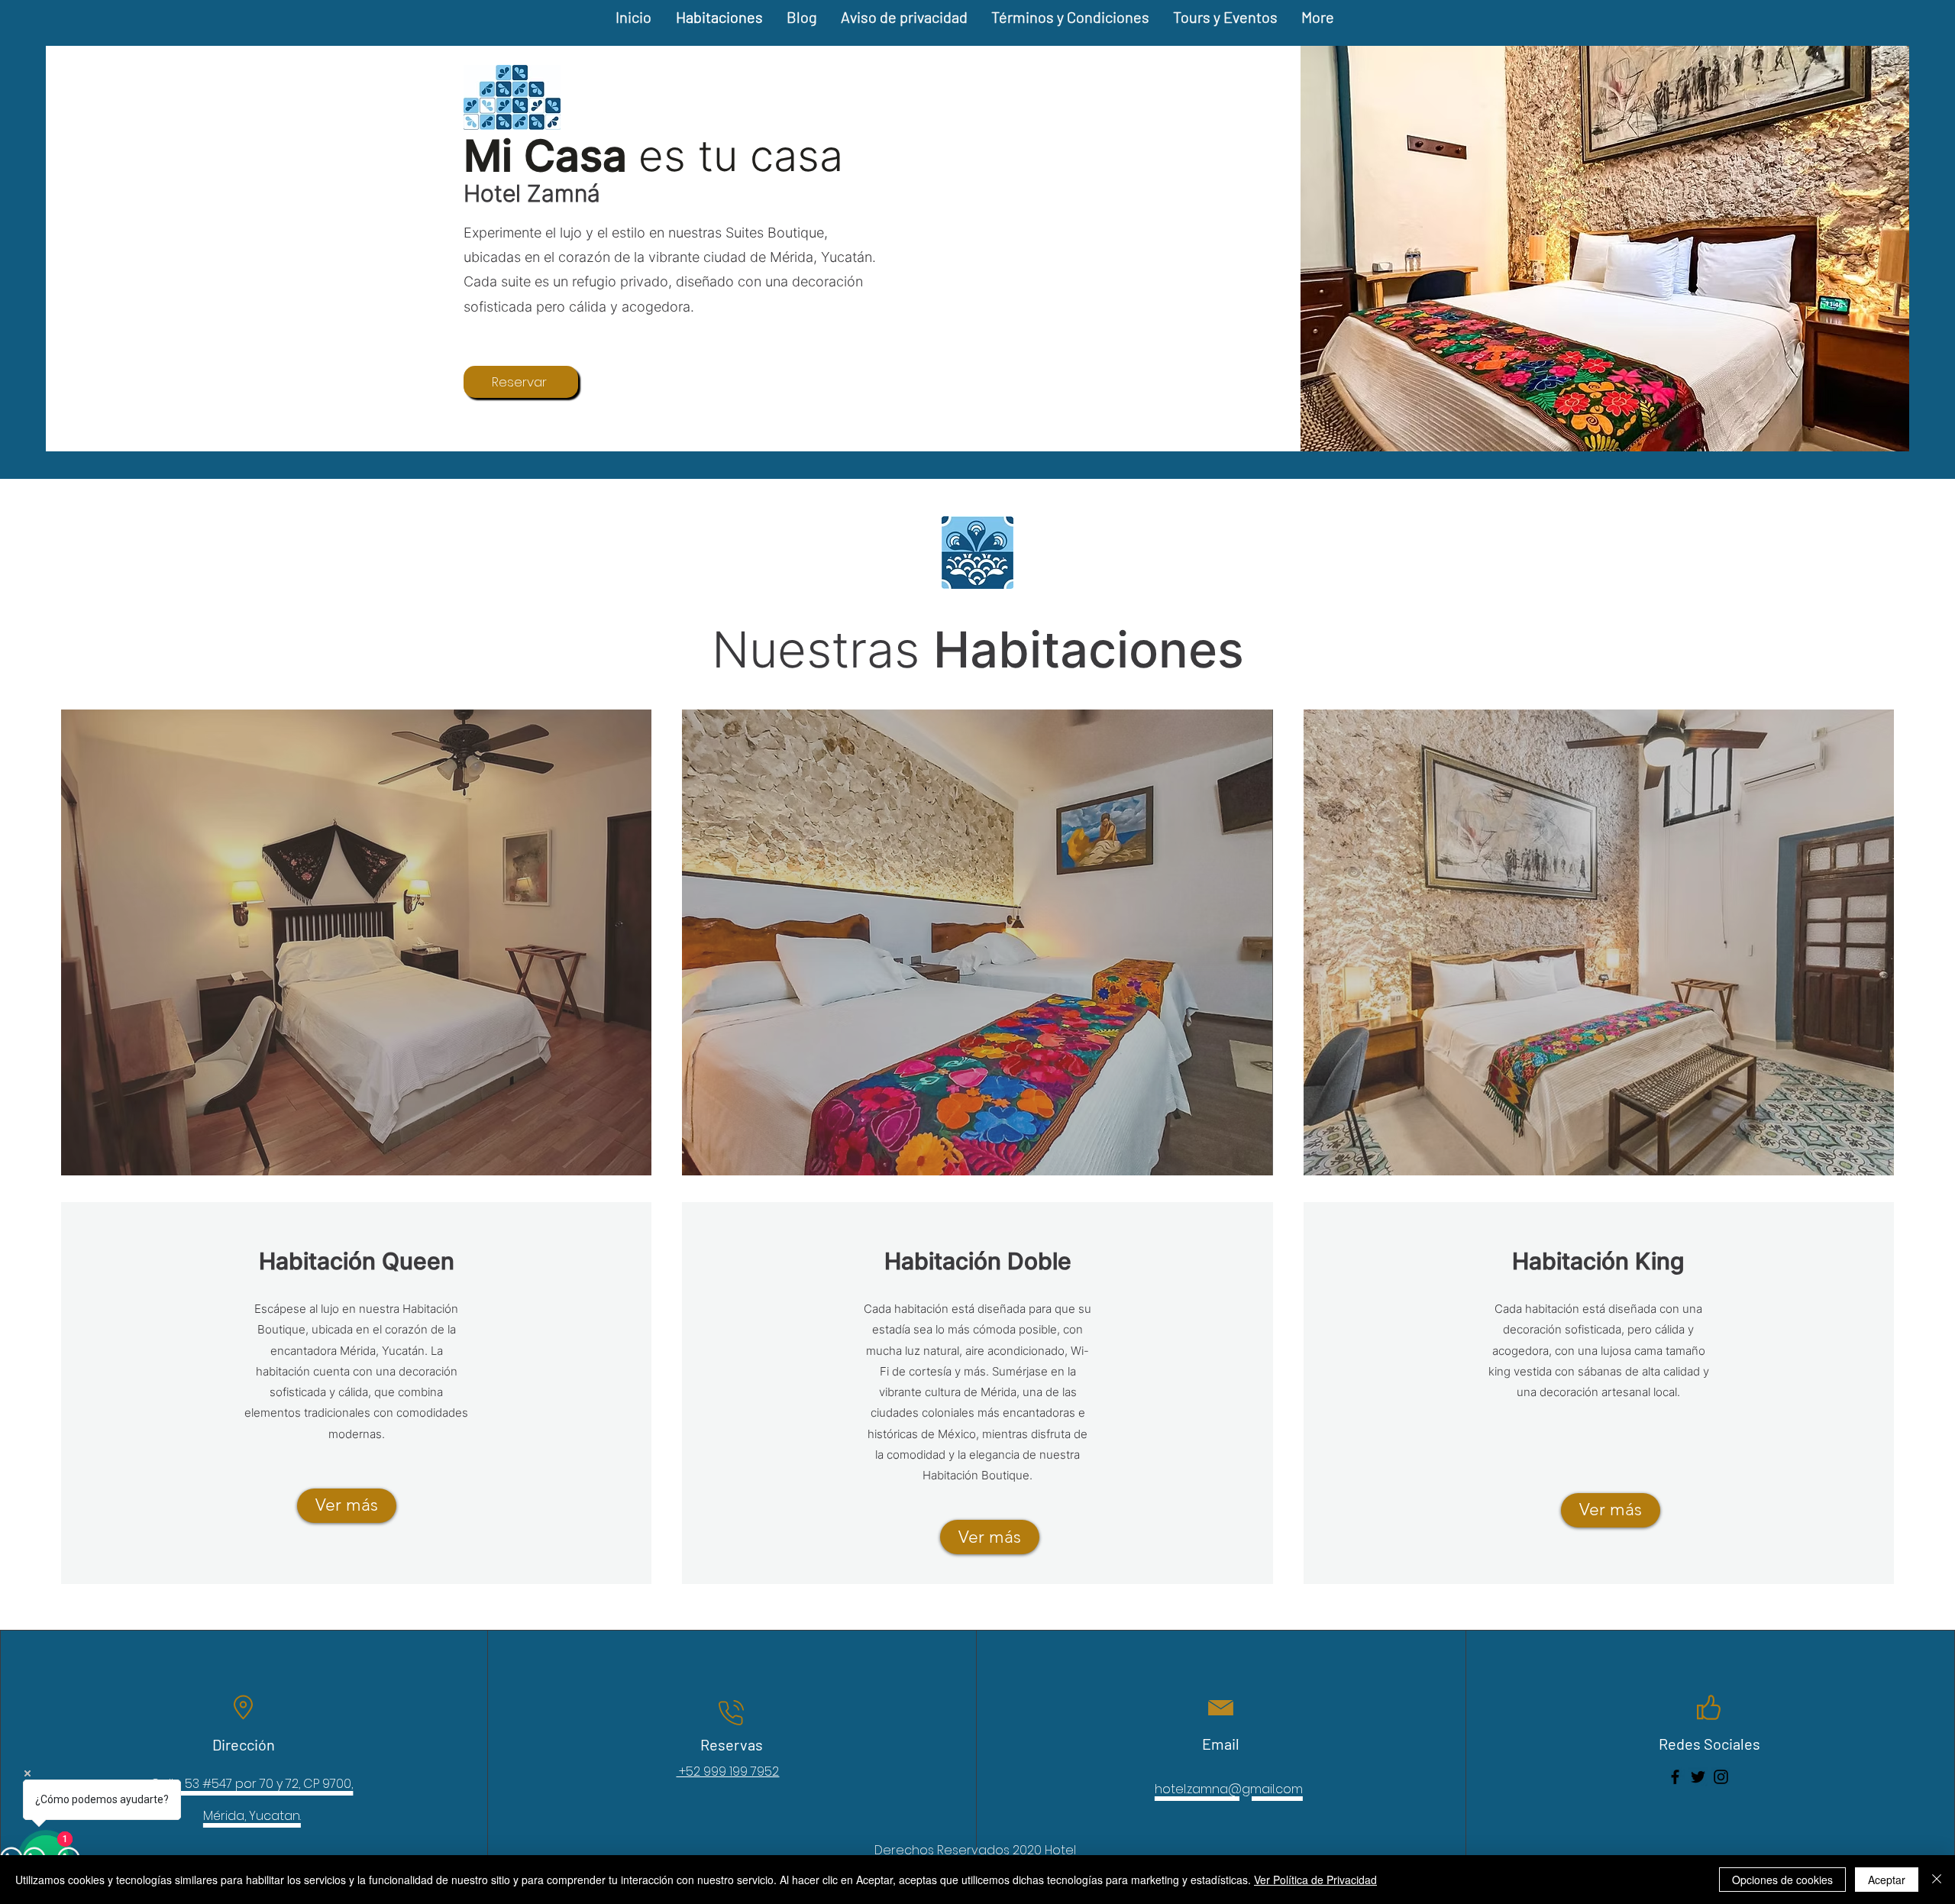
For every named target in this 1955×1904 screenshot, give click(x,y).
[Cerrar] (1937, 1880)
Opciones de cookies (1782, 1880)
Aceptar (1887, 1880)
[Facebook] (1675, 1777)
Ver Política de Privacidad (1315, 1880)
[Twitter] (1698, 1777)
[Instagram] (1721, 1777)
